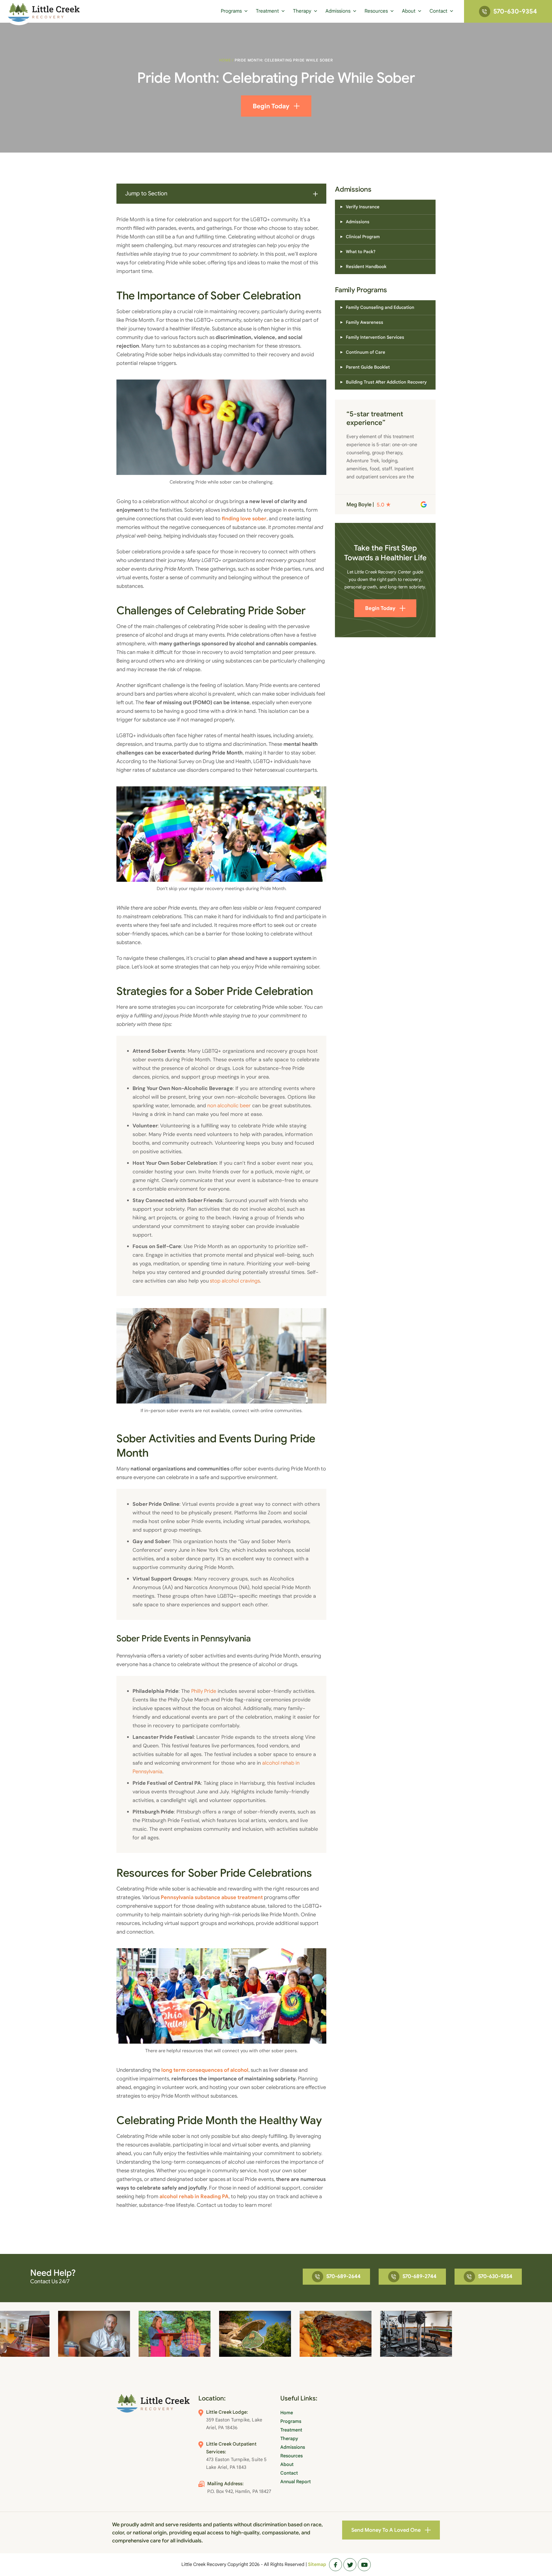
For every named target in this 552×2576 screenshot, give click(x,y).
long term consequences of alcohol (205, 2070)
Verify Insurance (363, 207)
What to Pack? (361, 252)
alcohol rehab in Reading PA (194, 2196)
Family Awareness (365, 322)
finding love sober (244, 519)
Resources (376, 11)
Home (225, 60)
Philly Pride (204, 1691)
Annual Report (296, 2482)
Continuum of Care (366, 352)
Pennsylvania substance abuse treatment (212, 1897)
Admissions (338, 11)
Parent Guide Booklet (368, 367)
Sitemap (317, 2565)
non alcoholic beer (229, 1106)
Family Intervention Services (375, 337)
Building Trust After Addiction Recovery (386, 382)
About (409, 11)
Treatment (267, 11)
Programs (231, 11)
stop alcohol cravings (234, 1281)
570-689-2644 (343, 2276)
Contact (438, 11)
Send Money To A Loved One (386, 2530)
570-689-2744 (419, 2276)
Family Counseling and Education (380, 307)
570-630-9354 (515, 11)
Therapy (302, 11)
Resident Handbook (366, 267)
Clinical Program (363, 237)
